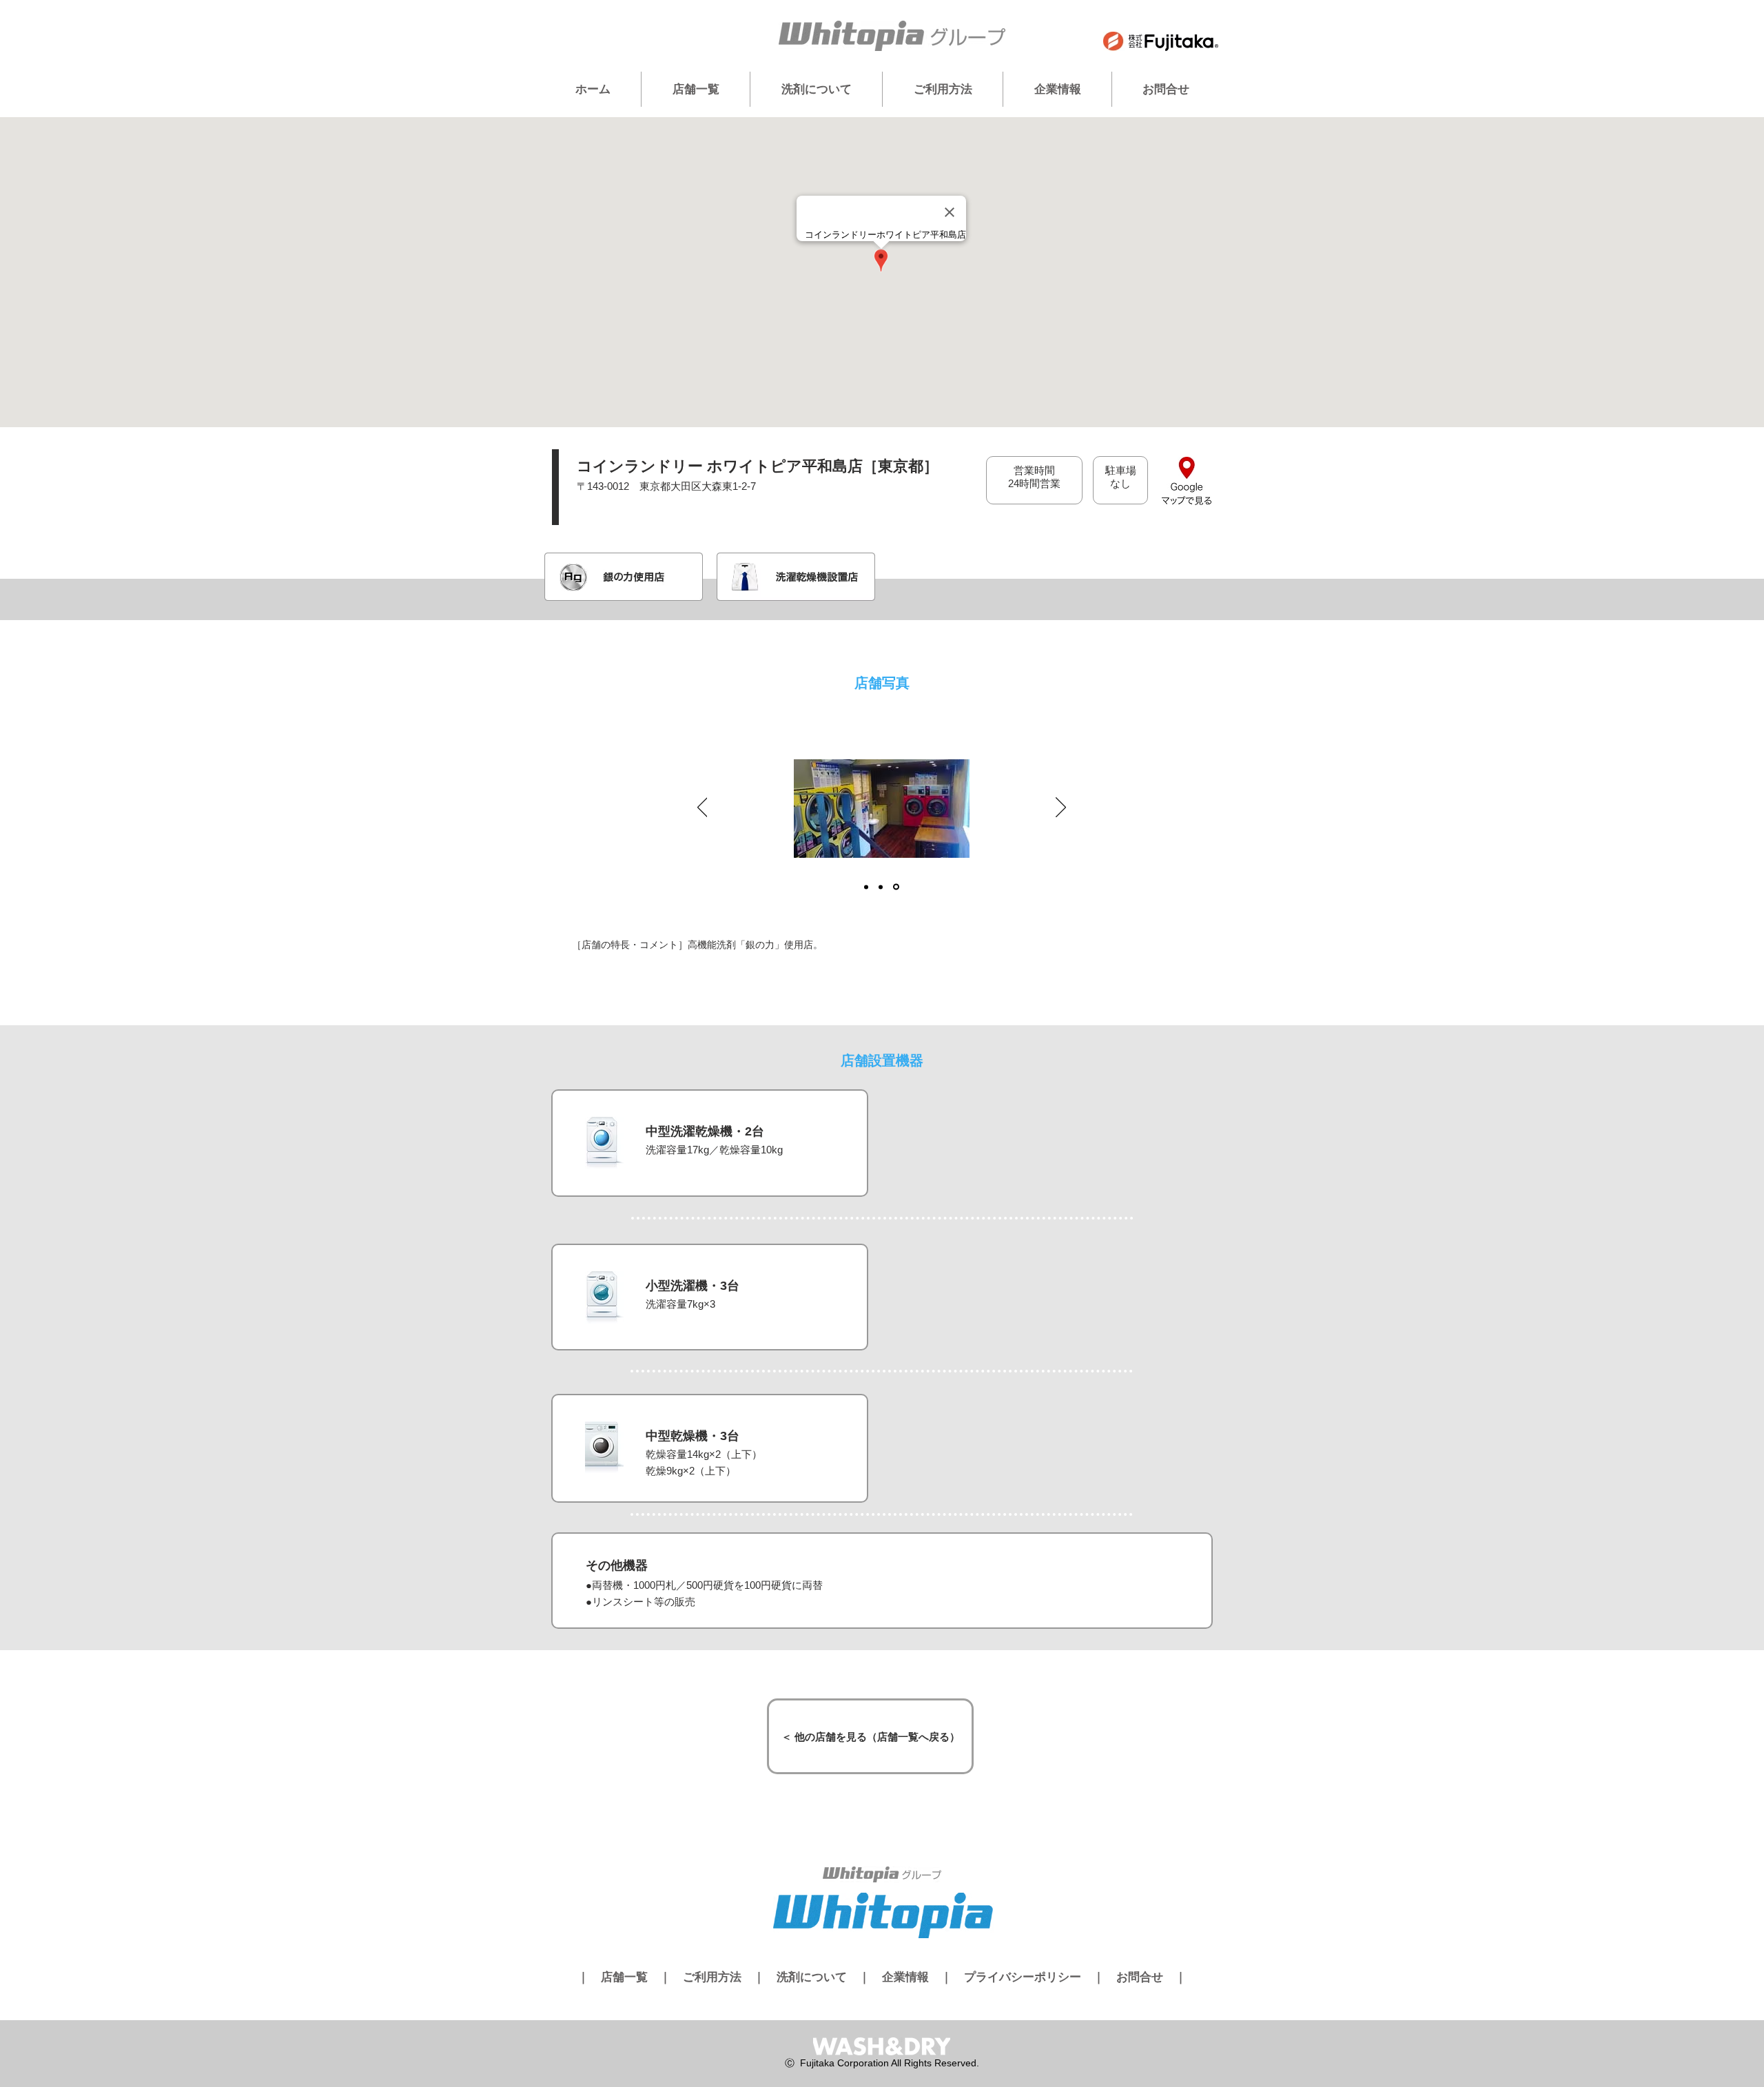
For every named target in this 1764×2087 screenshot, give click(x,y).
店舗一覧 (624, 1977)
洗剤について (812, 1977)
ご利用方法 (712, 1977)
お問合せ (1140, 1977)
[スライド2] (881, 887)
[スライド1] (866, 887)
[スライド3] (896, 887)
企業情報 (905, 1977)
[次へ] (1061, 808)
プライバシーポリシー (1023, 1977)
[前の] (702, 808)
